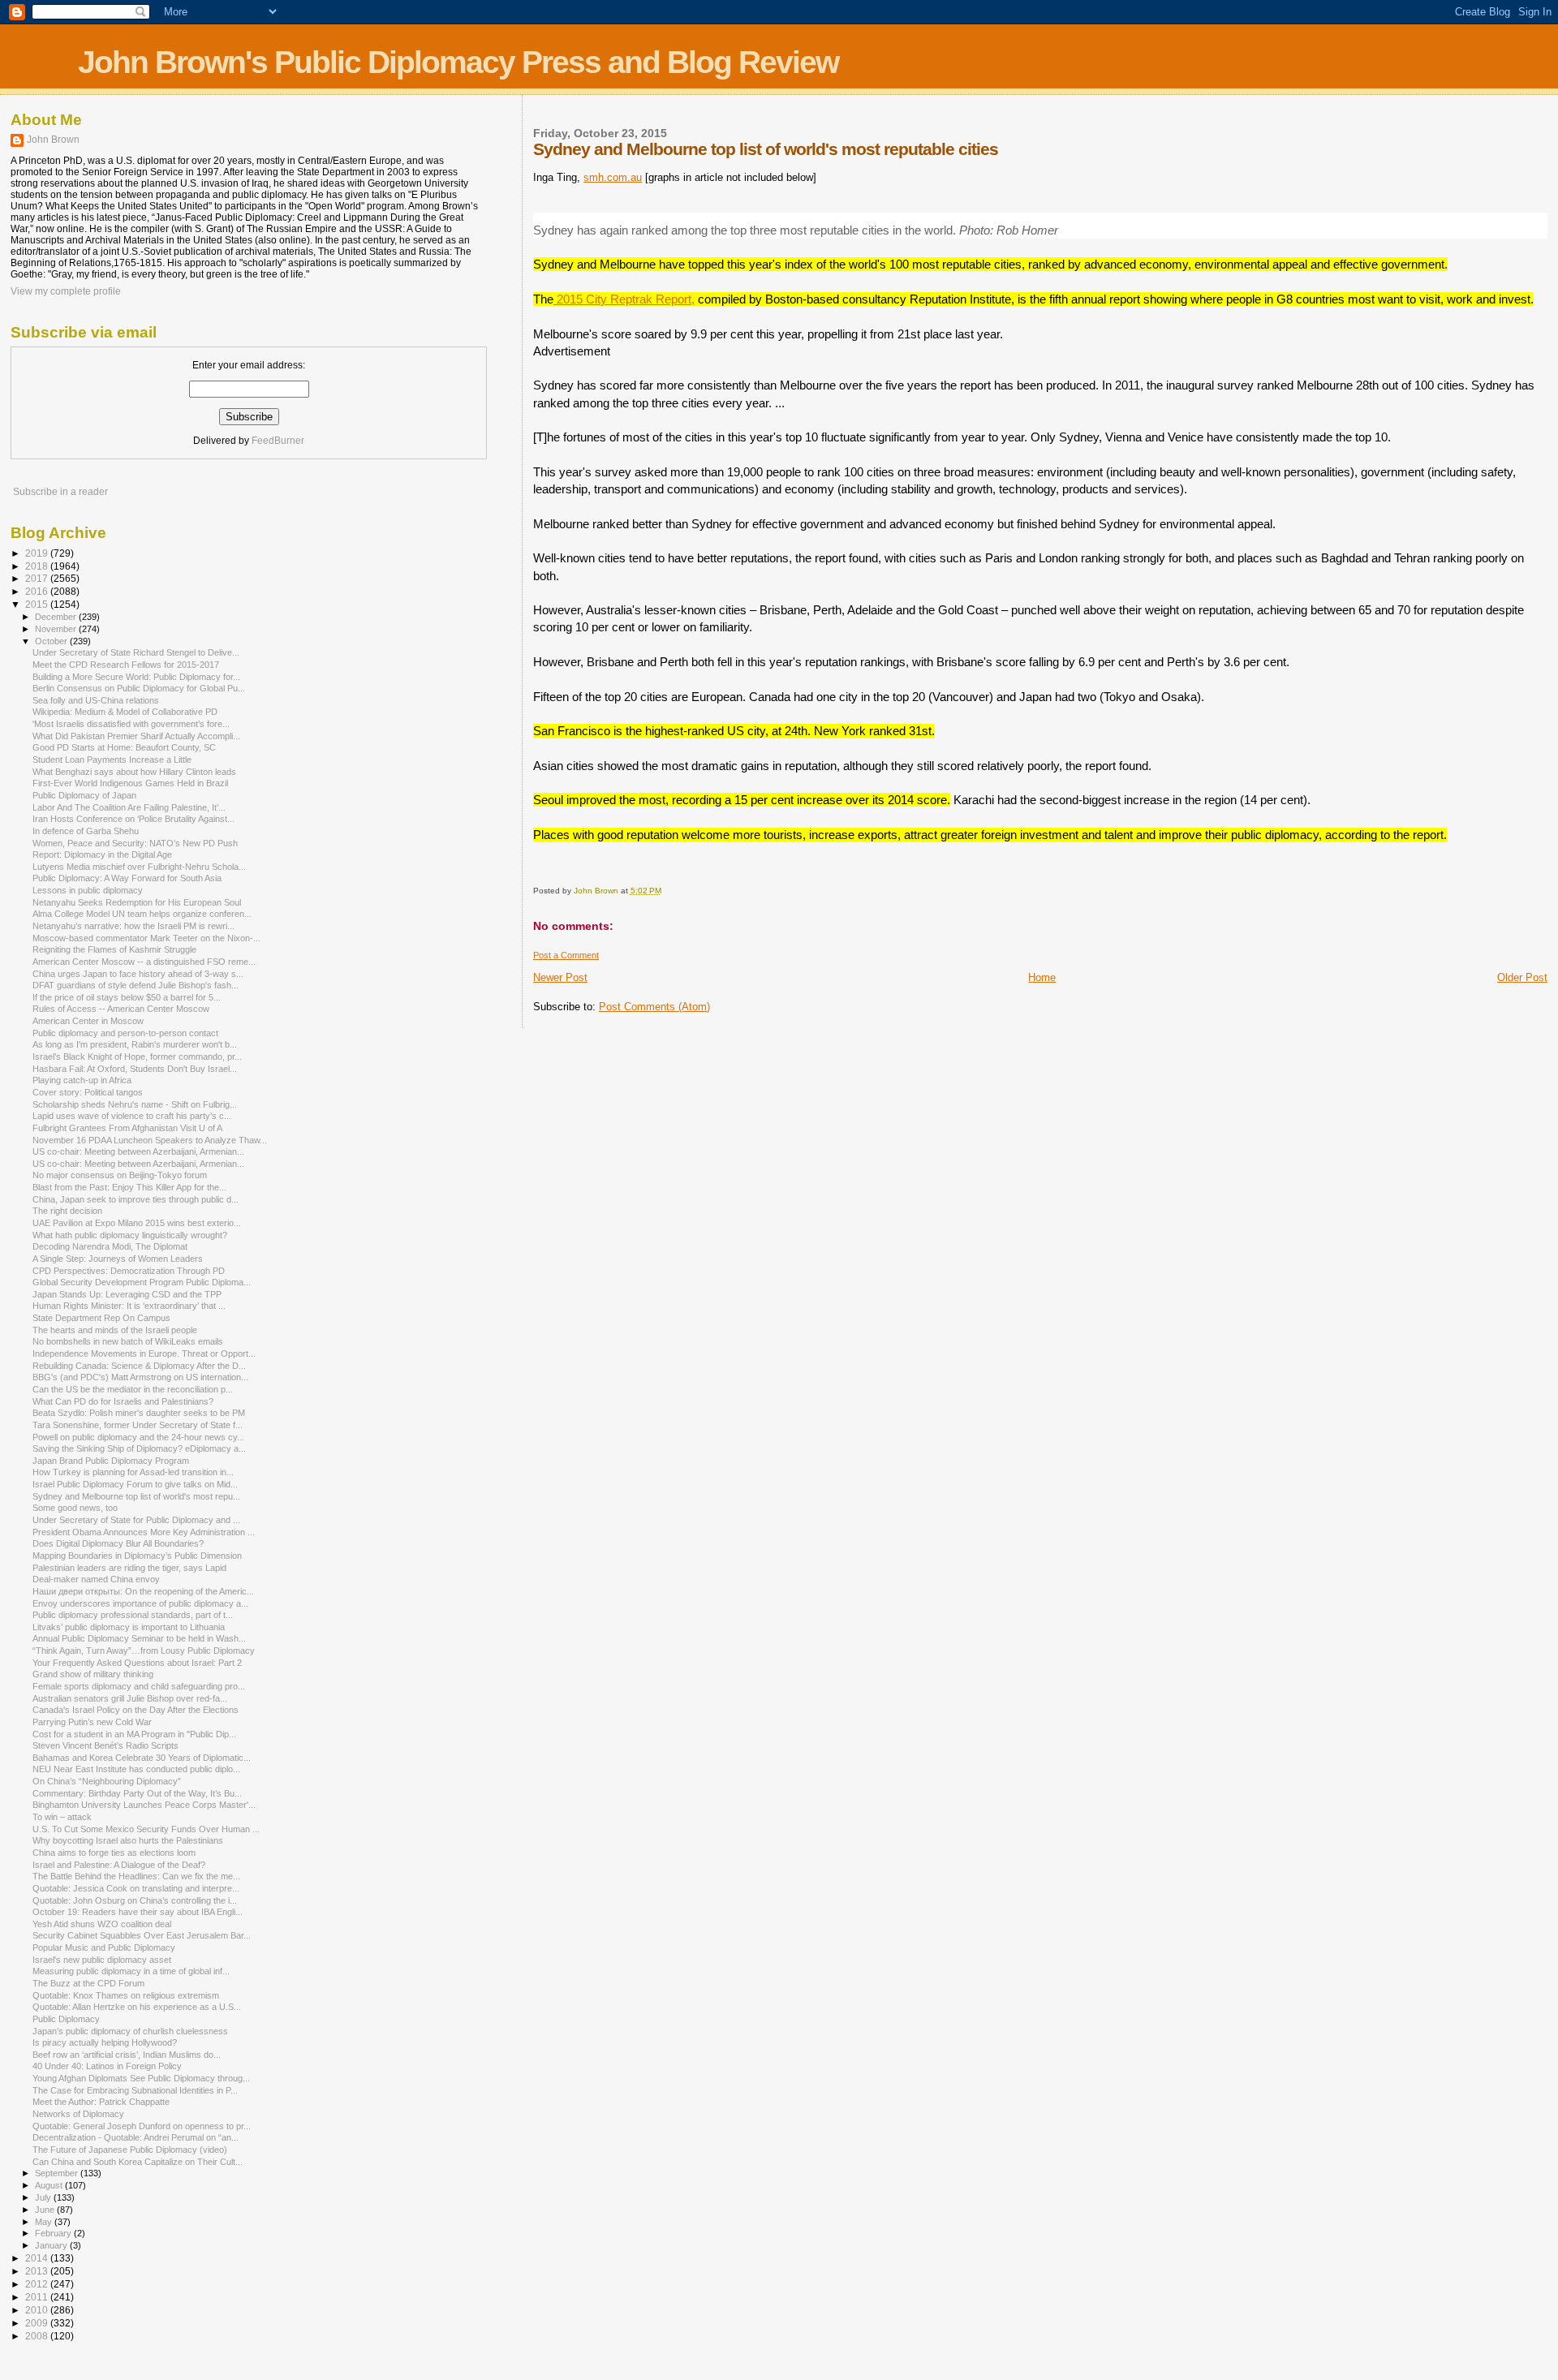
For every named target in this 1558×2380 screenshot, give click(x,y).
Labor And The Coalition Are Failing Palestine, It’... (129, 807)
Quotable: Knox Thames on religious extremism (126, 1995)
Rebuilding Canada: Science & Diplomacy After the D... (139, 1366)
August (50, 2185)
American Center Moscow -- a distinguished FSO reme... (144, 962)
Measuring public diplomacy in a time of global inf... (131, 1971)
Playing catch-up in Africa (82, 1080)
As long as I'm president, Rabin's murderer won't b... (135, 1044)
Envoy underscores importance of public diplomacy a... (140, 1603)
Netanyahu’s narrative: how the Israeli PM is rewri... (133, 926)
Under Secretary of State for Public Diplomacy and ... (136, 1520)
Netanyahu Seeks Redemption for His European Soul (137, 902)
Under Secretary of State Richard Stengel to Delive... (136, 652)
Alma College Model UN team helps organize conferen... (142, 914)
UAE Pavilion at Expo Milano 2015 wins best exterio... (137, 1223)
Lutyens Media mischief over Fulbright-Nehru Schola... (139, 867)
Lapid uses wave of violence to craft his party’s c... (132, 1116)
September (58, 2173)
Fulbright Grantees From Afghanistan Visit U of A (127, 1128)
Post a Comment (566, 955)
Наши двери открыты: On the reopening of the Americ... (143, 1591)
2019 (38, 553)
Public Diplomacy (66, 2019)
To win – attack (62, 1817)
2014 (38, 2258)
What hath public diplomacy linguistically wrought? (130, 1235)
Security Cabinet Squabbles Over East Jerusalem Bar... (142, 1935)
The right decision (67, 1211)
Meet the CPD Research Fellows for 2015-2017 (126, 665)
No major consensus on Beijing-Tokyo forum (120, 1175)
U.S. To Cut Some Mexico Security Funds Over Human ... (146, 1829)
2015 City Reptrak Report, (624, 299)
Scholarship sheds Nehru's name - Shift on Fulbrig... (135, 1104)
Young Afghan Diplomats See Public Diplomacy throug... (141, 2078)
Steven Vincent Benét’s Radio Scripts (105, 1745)
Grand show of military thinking (93, 1674)
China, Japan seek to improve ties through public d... (136, 1199)
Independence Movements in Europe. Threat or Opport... (144, 1354)
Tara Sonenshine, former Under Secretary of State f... (138, 1425)
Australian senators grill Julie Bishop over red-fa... (130, 1698)
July (44, 2197)
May (45, 2222)
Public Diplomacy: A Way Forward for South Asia (127, 878)
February (54, 2233)
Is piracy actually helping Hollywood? (105, 2042)
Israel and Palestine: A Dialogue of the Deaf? (119, 1865)
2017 (38, 578)
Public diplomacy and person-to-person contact (125, 1033)
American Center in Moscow (88, 1021)
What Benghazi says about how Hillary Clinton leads (134, 772)
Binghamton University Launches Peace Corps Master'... (144, 1805)
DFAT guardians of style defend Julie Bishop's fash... (136, 985)
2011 (38, 2297)
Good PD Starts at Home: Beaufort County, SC (124, 747)
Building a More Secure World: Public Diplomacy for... (136, 677)
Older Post (1522, 977)
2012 (38, 2284)
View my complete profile (66, 291)
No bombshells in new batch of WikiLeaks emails (128, 1341)
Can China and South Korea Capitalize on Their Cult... (138, 2162)
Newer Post (560, 977)
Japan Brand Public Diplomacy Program (111, 1461)
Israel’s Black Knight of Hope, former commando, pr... (137, 1057)
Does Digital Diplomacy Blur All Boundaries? (118, 1543)
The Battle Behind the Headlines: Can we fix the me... (136, 1876)
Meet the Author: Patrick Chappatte (101, 2102)
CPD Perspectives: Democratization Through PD (129, 1271)
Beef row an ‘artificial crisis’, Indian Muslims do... (127, 2055)
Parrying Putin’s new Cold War (92, 1722)
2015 (38, 604)
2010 (38, 2310)
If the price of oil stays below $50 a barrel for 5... (127, 997)
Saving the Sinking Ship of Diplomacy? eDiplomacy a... (139, 1448)
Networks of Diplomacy (78, 2114)
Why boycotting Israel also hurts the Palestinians (128, 1840)
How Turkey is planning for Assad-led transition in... (133, 1472)
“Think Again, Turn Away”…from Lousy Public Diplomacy (144, 1651)
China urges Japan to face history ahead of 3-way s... (138, 974)
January (52, 2245)
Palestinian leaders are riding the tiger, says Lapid (129, 1568)
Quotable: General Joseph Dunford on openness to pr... (142, 2126)
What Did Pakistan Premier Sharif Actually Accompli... (136, 736)
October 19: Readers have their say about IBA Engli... (138, 1912)
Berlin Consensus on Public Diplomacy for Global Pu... (139, 688)
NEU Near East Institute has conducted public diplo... (136, 1769)
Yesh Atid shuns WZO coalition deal (102, 1924)
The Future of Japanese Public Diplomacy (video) (130, 2150)
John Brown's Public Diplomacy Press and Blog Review (458, 62)
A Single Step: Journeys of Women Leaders (118, 1259)
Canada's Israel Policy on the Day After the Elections (136, 1710)
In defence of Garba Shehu (86, 831)
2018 (38, 566)
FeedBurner (278, 441)
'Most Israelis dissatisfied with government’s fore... (131, 724)
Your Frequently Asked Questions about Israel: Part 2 (137, 1663)
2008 (38, 2336)
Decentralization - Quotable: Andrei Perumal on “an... (136, 2137)
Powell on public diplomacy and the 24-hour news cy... (138, 1437)
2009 (38, 2323)
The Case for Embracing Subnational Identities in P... (135, 2090)
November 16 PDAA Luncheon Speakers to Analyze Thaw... (150, 1140)
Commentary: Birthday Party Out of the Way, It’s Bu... (137, 1793)
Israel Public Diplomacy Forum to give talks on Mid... (135, 1484)
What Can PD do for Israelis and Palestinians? (123, 1401)
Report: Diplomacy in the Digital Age (102, 854)
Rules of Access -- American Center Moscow (121, 1009)
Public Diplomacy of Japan (84, 795)
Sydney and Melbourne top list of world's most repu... (136, 1496)
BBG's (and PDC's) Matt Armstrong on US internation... (140, 1377)
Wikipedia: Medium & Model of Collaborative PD (125, 712)
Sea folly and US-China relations (96, 700)
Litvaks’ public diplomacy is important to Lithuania (129, 1627)
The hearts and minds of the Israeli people (115, 1330)
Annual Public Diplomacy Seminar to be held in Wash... (139, 1638)
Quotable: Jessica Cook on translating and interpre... (136, 1888)
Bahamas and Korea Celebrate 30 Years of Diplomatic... (142, 1758)
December (57, 617)
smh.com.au (613, 177)
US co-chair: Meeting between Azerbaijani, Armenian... (138, 1151)
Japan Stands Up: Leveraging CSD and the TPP (127, 1294)
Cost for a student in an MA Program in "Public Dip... (134, 1734)
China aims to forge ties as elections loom (114, 1853)
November (57, 629)
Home (1042, 977)
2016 (38, 591)
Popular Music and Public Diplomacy (104, 1947)
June (46, 2210)
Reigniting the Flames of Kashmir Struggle (114, 949)
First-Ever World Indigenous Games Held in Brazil (130, 783)
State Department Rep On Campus (101, 1318)
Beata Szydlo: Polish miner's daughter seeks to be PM (139, 1413)
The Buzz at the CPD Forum (88, 1983)
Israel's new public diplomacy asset (102, 1960)
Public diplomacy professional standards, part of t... (133, 1615)
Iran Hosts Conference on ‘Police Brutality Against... (133, 819)
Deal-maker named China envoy (96, 1579)
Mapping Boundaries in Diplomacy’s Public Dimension (137, 1556)
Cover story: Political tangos (88, 1092)
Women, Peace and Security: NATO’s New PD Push (135, 843)
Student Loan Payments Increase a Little (112, 760)
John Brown (53, 140)
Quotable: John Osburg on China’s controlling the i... (135, 1900)
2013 (38, 2271)
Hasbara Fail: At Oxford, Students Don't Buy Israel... (135, 1069)
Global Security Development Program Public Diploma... (142, 1282)
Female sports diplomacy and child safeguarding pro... (139, 1686)
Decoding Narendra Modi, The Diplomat (110, 1246)
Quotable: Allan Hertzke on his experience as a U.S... (137, 2007)
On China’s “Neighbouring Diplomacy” (107, 1781)
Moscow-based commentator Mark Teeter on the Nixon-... (146, 938)
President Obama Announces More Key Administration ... (144, 1532)
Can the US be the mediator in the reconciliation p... (133, 1389)
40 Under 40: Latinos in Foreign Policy (107, 2066)
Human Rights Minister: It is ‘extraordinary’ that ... (129, 1306)
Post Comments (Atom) (654, 1007)
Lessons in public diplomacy (88, 890)
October (52, 641)
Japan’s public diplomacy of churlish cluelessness (130, 2031)
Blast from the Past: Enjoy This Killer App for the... (129, 1187)
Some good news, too (75, 1508)
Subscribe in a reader (60, 492)
